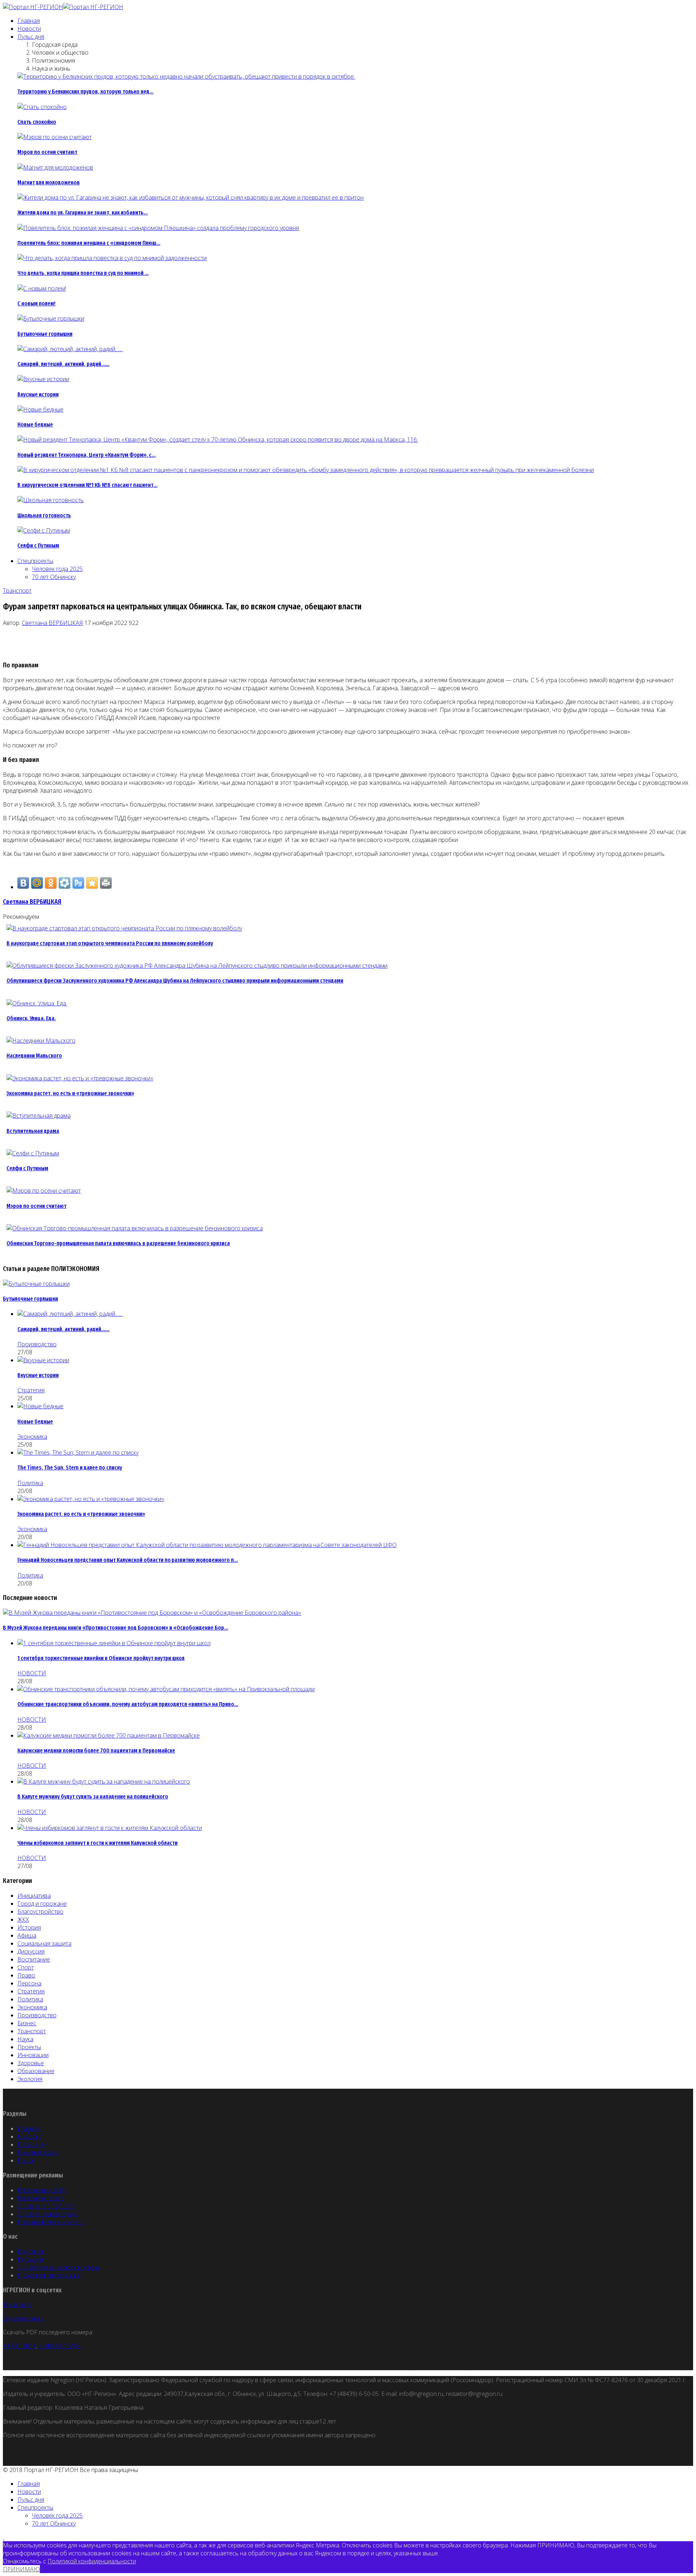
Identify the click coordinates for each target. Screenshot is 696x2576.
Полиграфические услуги (51, 2222)
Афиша (27, 1935)
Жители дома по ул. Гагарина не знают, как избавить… (82, 212)
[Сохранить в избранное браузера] (92, 883)
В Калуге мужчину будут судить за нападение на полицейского (93, 1796)
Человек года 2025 (57, 569)
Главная (29, 21)
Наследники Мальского (34, 1056)
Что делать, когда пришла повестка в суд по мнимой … (83, 273)
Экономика (32, 1437)
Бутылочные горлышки (45, 334)
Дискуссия (31, 1951)
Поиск (26, 2160)
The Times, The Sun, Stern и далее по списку (70, 1468)
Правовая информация (49, 2275)
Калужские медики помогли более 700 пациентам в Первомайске (96, 1750)
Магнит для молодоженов (49, 182)
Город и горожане (42, 1904)
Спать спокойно (37, 122)
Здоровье (31, 2063)
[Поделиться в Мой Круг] (65, 883)
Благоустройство (40, 1912)
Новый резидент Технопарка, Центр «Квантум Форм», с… (86, 455)
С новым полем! (36, 303)
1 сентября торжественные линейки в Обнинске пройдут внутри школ (101, 1658)
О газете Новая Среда (47, 2214)
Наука (25, 2039)
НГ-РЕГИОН (19, 2346)
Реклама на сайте (41, 2190)
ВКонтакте (17, 2305)
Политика (30, 1483)
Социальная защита (44, 1943)
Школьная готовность (44, 515)
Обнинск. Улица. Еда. (31, 1018)
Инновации (33, 2055)
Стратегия (31, 1390)
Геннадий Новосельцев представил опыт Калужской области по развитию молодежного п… (128, 1560)
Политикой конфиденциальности (92, 2561)
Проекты (29, 2047)
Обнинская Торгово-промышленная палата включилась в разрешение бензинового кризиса (118, 1243)
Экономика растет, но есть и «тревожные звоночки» (70, 1093)
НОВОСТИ (32, 1673)
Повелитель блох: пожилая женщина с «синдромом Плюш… (89, 243)
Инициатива (34, 1896)
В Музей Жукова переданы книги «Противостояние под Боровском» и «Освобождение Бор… (115, 1628)
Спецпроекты (35, 561)
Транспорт (17, 591)
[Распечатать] (106, 883)
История (29, 1927)
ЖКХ (23, 1920)
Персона (29, 1983)
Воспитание (34, 1959)
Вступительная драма (33, 1131)
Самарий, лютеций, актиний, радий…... (63, 364)
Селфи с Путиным (38, 545)
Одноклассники (23, 2318)
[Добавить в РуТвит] (78, 883)
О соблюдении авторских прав (59, 2267)
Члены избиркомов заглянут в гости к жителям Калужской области (98, 1843)
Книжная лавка (38, 2152)
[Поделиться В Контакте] (23, 883)
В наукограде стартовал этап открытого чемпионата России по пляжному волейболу (110, 943)
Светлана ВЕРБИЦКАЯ (52, 623)
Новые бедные (35, 424)
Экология (30, 2079)
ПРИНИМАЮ (21, 2569)
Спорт (26, 1967)
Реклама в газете (40, 2198)
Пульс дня (31, 37)
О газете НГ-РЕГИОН (46, 2206)
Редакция (30, 2259)
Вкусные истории (38, 394)
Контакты (30, 2251)
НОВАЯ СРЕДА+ (60, 2346)
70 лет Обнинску (54, 577)
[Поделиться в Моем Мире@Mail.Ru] (37, 883)
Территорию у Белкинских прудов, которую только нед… (85, 91)
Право (26, 1975)
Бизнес (27, 2023)
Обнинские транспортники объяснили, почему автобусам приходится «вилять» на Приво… (128, 1704)
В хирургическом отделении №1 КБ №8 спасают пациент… (87, 485)
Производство (37, 1344)
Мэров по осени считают (47, 152)
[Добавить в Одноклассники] (51, 883)
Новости (29, 29)
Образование (36, 2071)
